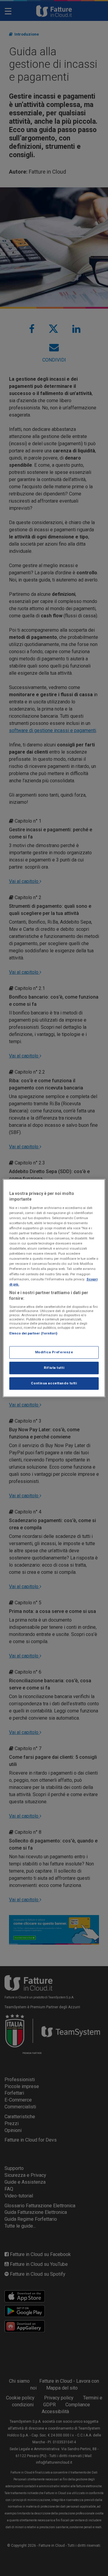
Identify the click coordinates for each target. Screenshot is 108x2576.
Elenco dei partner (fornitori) (33, 1333)
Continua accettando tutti (54, 1383)
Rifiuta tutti (54, 1368)
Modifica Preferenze (54, 1352)
